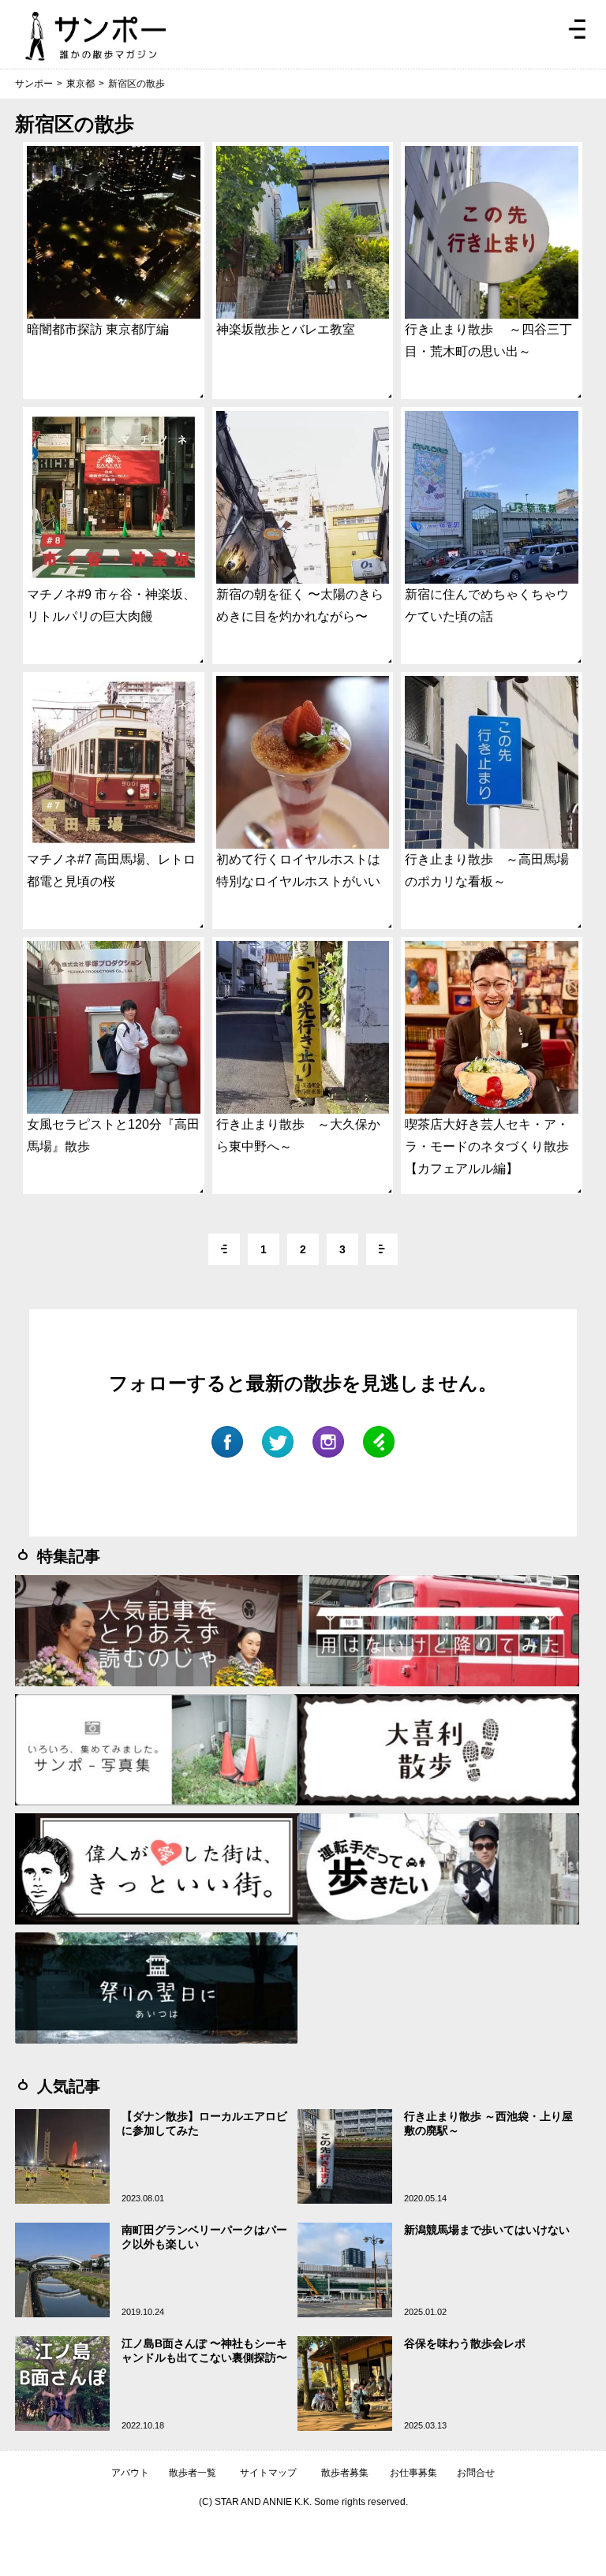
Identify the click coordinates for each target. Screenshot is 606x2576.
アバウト (130, 2473)
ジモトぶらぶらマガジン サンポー (95, 36)
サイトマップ (268, 2473)
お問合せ (476, 2473)
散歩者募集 (345, 2473)
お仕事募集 (413, 2473)
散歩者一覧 (193, 2473)
